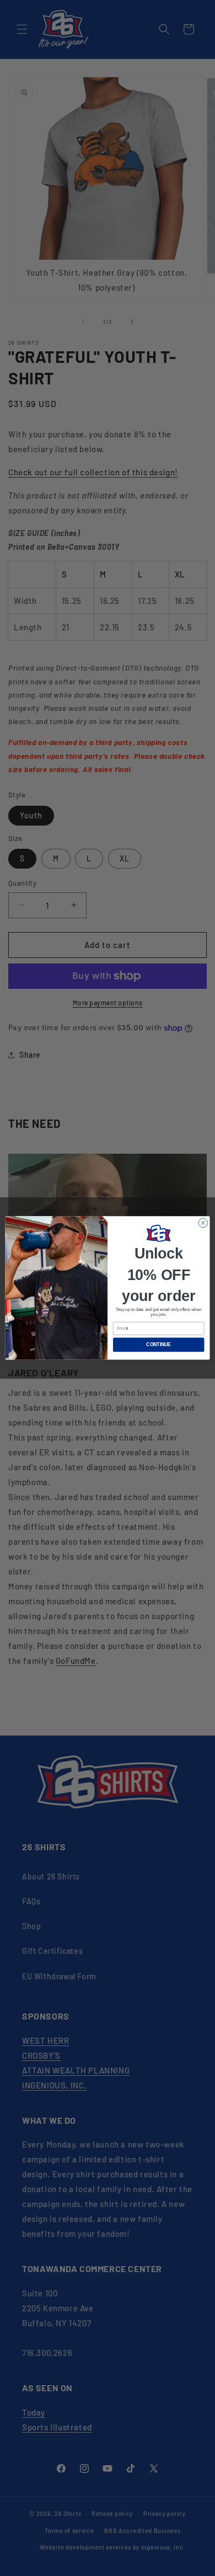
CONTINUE (158, 1345)
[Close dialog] (203, 1223)
